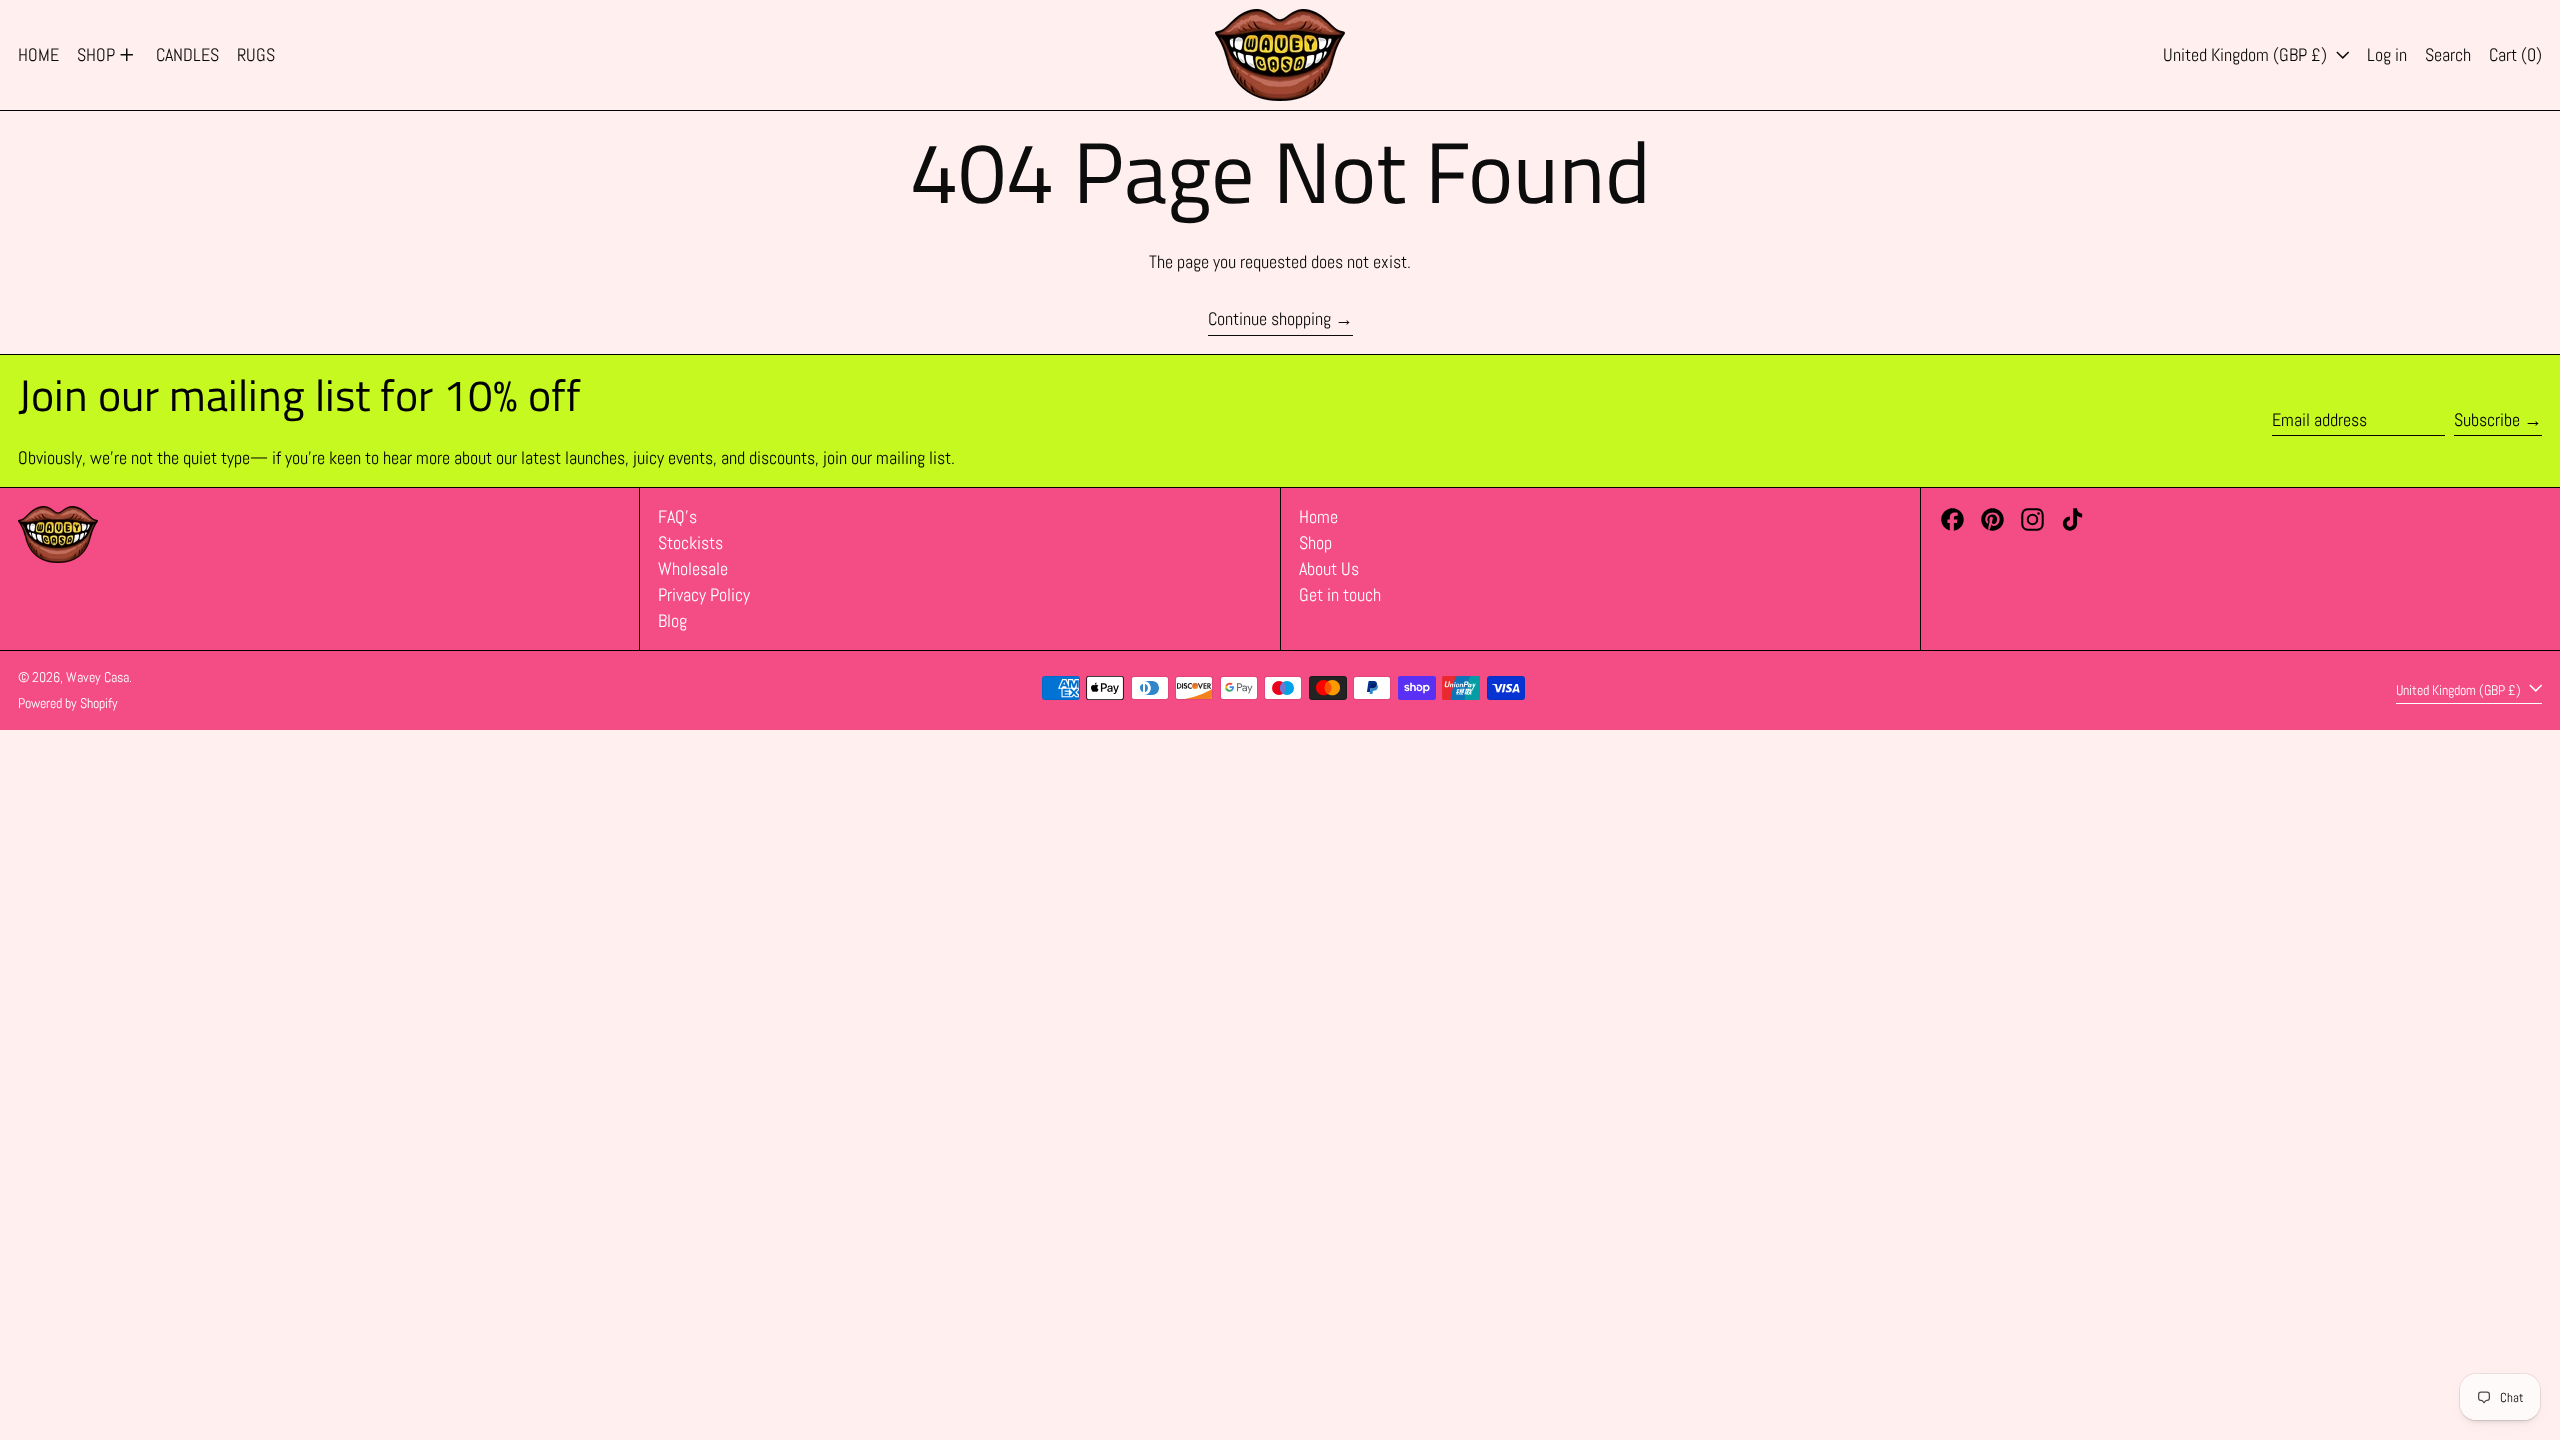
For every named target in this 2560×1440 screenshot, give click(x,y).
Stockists (690, 542)
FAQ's (677, 516)
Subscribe (2487, 419)
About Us (1329, 568)
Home (1318, 516)
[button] (2448, 55)
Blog (672, 620)
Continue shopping (1269, 319)
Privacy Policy (704, 594)
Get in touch (1340, 594)
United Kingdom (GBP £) (2247, 54)
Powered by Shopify (68, 703)
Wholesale (693, 568)
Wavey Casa (97, 677)
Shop (1315, 542)
